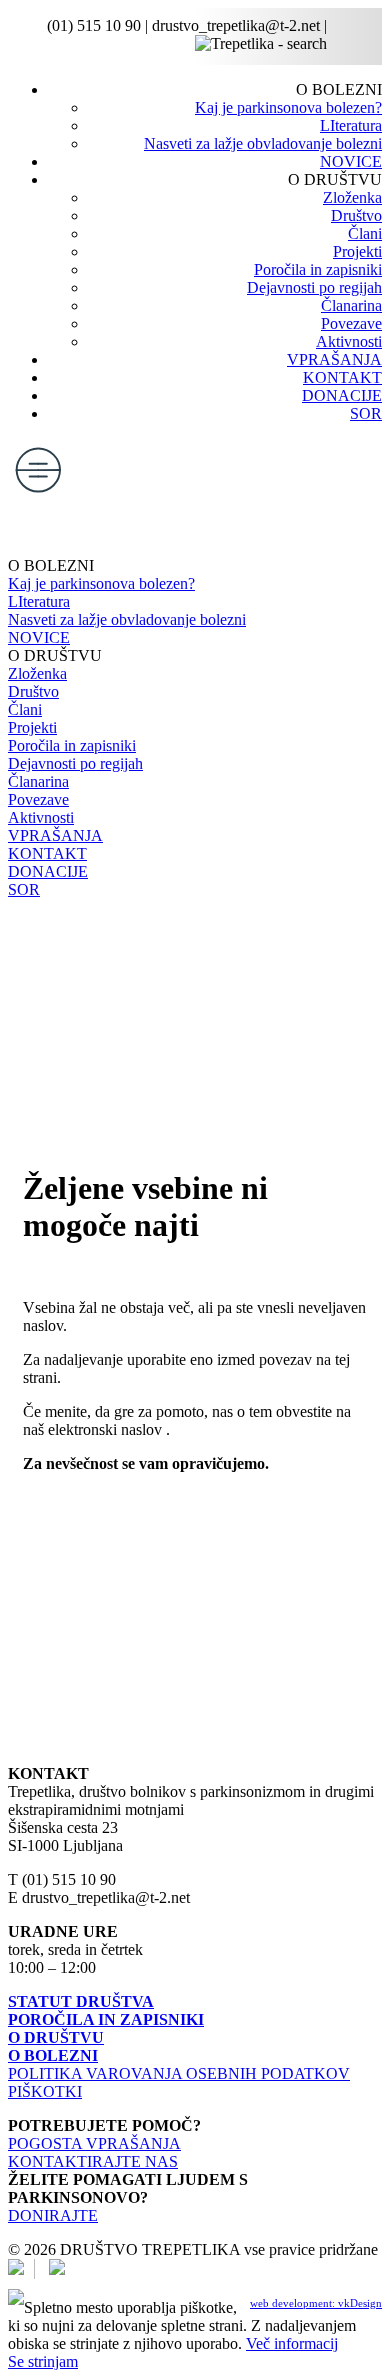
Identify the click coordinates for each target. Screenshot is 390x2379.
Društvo (356, 215)
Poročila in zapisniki (318, 269)
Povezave (351, 323)
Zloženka (352, 197)
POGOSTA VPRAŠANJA (94, 2143)
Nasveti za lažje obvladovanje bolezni (263, 143)
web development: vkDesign (316, 2303)
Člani (365, 233)
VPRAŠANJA (334, 359)
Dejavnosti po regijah (314, 287)
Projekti (357, 251)
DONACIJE (342, 395)
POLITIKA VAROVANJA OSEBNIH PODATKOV (179, 2073)
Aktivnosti (349, 341)
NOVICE (351, 161)
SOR (366, 413)
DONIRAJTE (53, 2215)
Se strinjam (43, 2361)
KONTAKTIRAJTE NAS (93, 2161)
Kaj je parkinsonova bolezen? (288, 107)
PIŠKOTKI (45, 2091)
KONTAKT (342, 377)
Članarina (351, 305)
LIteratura (351, 125)
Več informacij (292, 2343)
